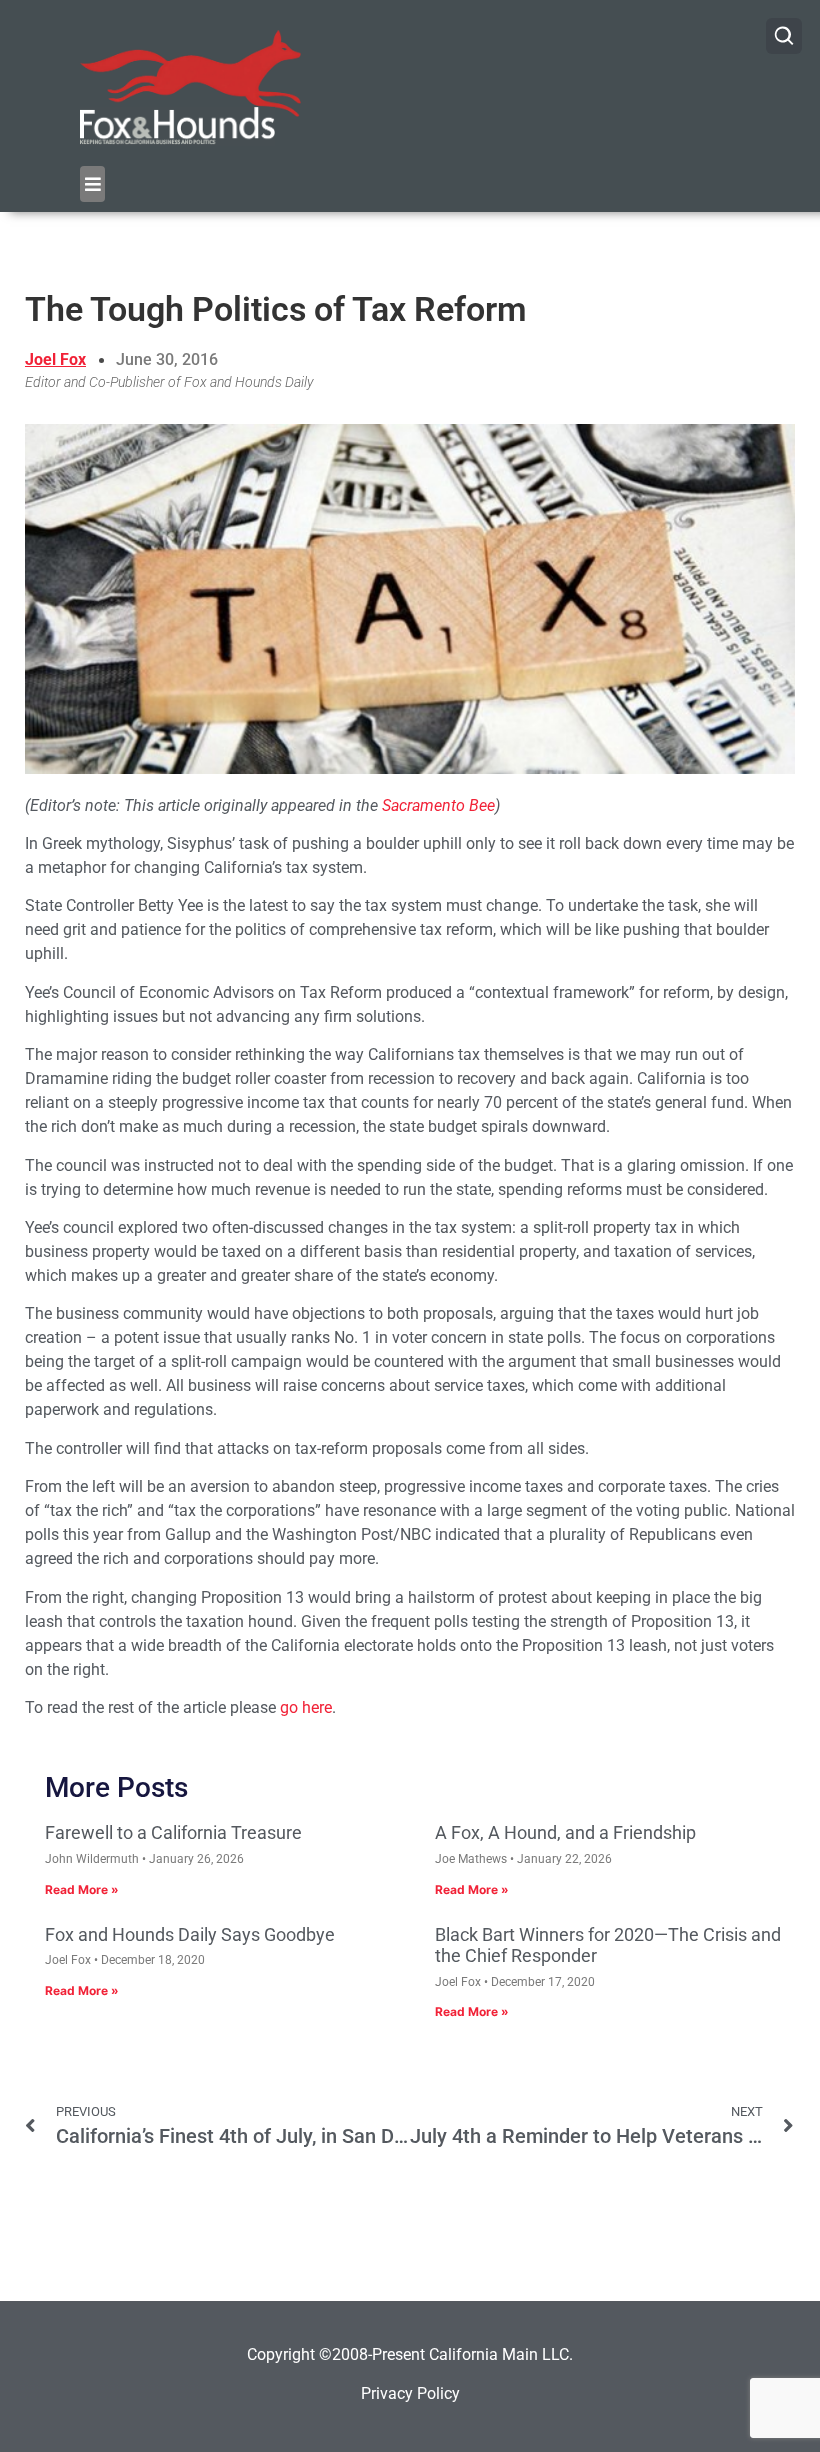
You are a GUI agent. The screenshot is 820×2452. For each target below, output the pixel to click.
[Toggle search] (784, 36)
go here (306, 1707)
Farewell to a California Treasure (173, 1832)
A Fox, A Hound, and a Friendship (565, 1832)
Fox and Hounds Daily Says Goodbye (190, 1934)
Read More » (82, 1889)
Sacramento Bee (438, 805)
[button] (92, 184)
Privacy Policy (410, 2393)
